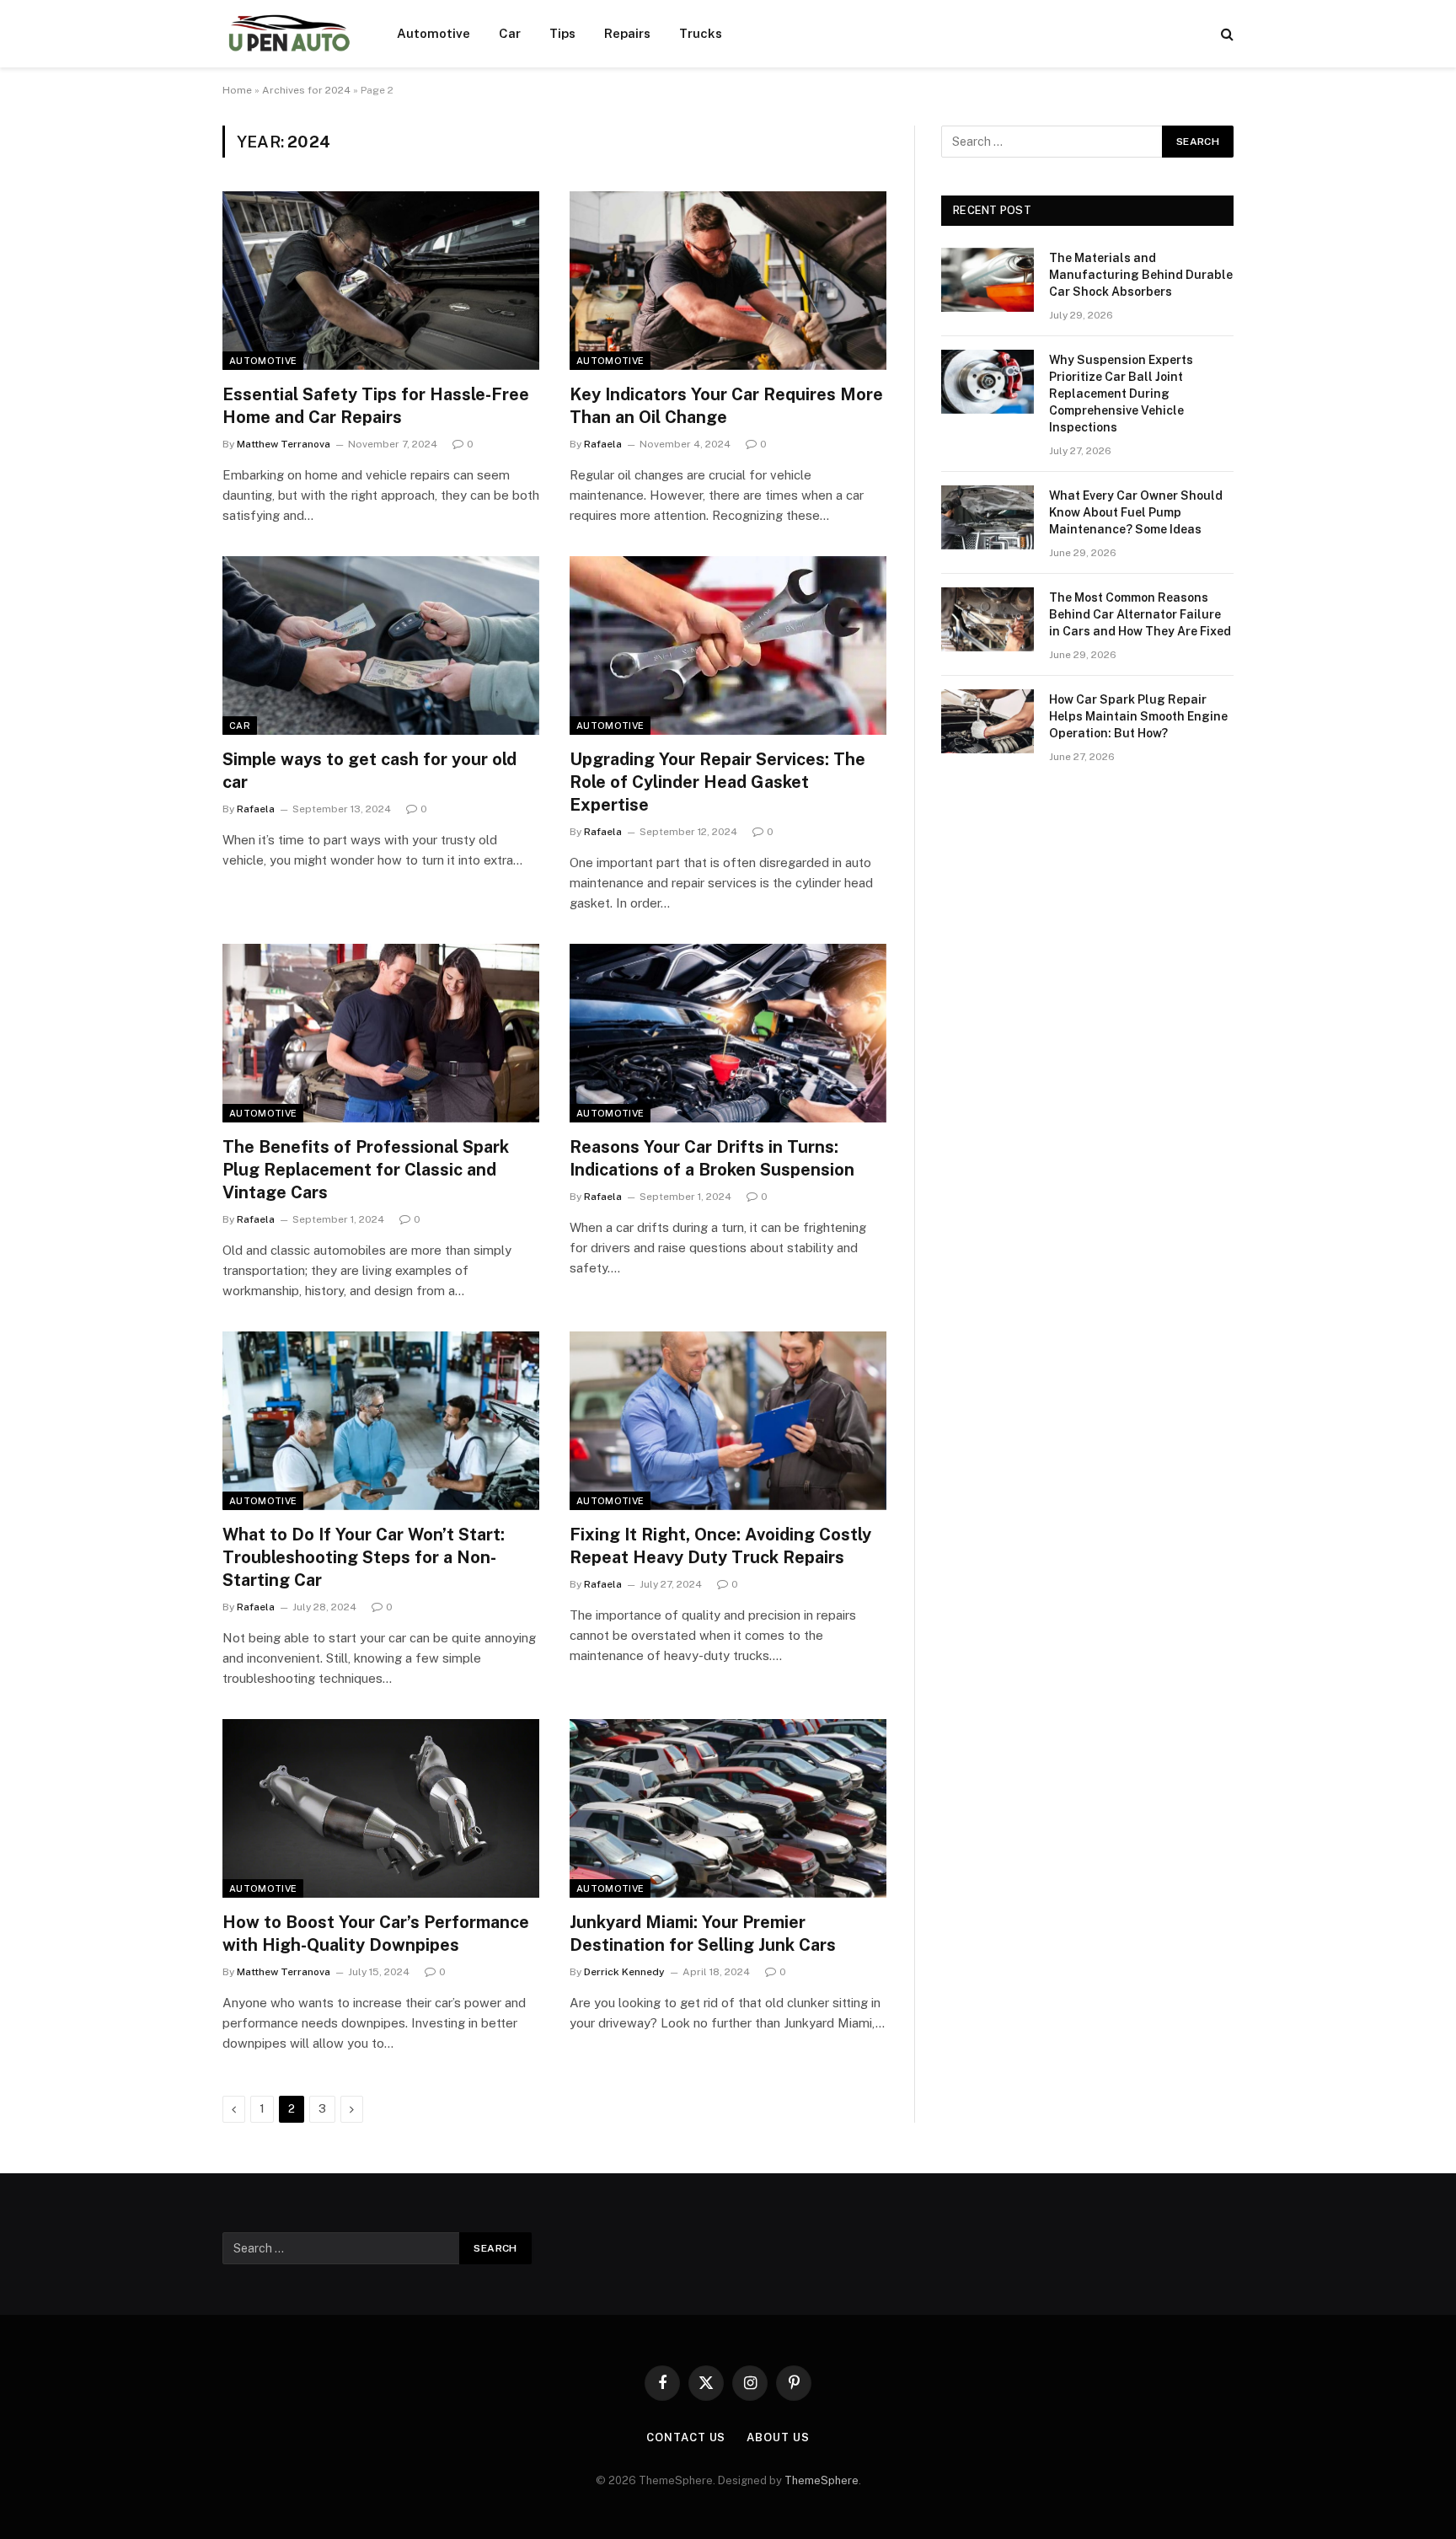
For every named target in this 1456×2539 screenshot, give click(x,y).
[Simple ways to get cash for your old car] (381, 645)
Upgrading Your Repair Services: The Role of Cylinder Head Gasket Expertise (717, 782)
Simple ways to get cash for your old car (369, 771)
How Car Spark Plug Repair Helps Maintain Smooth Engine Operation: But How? (1138, 716)
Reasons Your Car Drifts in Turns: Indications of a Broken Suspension (712, 1158)
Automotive (434, 33)
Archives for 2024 (306, 90)
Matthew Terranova (284, 444)
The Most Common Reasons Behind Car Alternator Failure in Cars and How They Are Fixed (1140, 614)
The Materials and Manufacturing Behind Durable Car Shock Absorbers (1141, 275)
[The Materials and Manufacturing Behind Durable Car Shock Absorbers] (988, 280)
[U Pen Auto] (288, 34)
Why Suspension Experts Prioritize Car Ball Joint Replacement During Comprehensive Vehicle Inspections (1121, 394)
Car (510, 33)
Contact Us (686, 2437)
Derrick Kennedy (624, 1972)
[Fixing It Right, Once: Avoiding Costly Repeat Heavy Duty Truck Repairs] (728, 1421)
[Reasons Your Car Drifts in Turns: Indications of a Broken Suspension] (728, 1033)
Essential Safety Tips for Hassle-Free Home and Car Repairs (376, 406)
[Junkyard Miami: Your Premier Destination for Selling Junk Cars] (728, 1808)
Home (237, 90)
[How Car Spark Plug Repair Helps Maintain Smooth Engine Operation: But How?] (988, 721)
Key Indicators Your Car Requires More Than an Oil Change (726, 406)
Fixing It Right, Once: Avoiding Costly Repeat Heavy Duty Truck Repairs (720, 1546)
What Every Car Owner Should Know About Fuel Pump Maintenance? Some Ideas (1136, 512)
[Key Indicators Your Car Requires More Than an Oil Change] (728, 281)
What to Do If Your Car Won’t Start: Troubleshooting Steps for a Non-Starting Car (364, 1557)
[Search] (1226, 34)
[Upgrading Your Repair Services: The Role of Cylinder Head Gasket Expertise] (728, 645)
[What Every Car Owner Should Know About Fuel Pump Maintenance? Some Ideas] (988, 517)
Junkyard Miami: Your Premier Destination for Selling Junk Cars (703, 1934)
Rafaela (603, 444)
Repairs (627, 33)
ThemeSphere (822, 2480)
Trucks (701, 33)
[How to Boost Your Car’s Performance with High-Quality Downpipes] (381, 1808)
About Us (778, 2437)
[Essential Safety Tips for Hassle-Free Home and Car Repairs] (381, 281)
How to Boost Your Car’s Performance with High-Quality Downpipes (376, 1934)
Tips (562, 33)
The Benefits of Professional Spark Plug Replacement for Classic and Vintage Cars (366, 1170)
